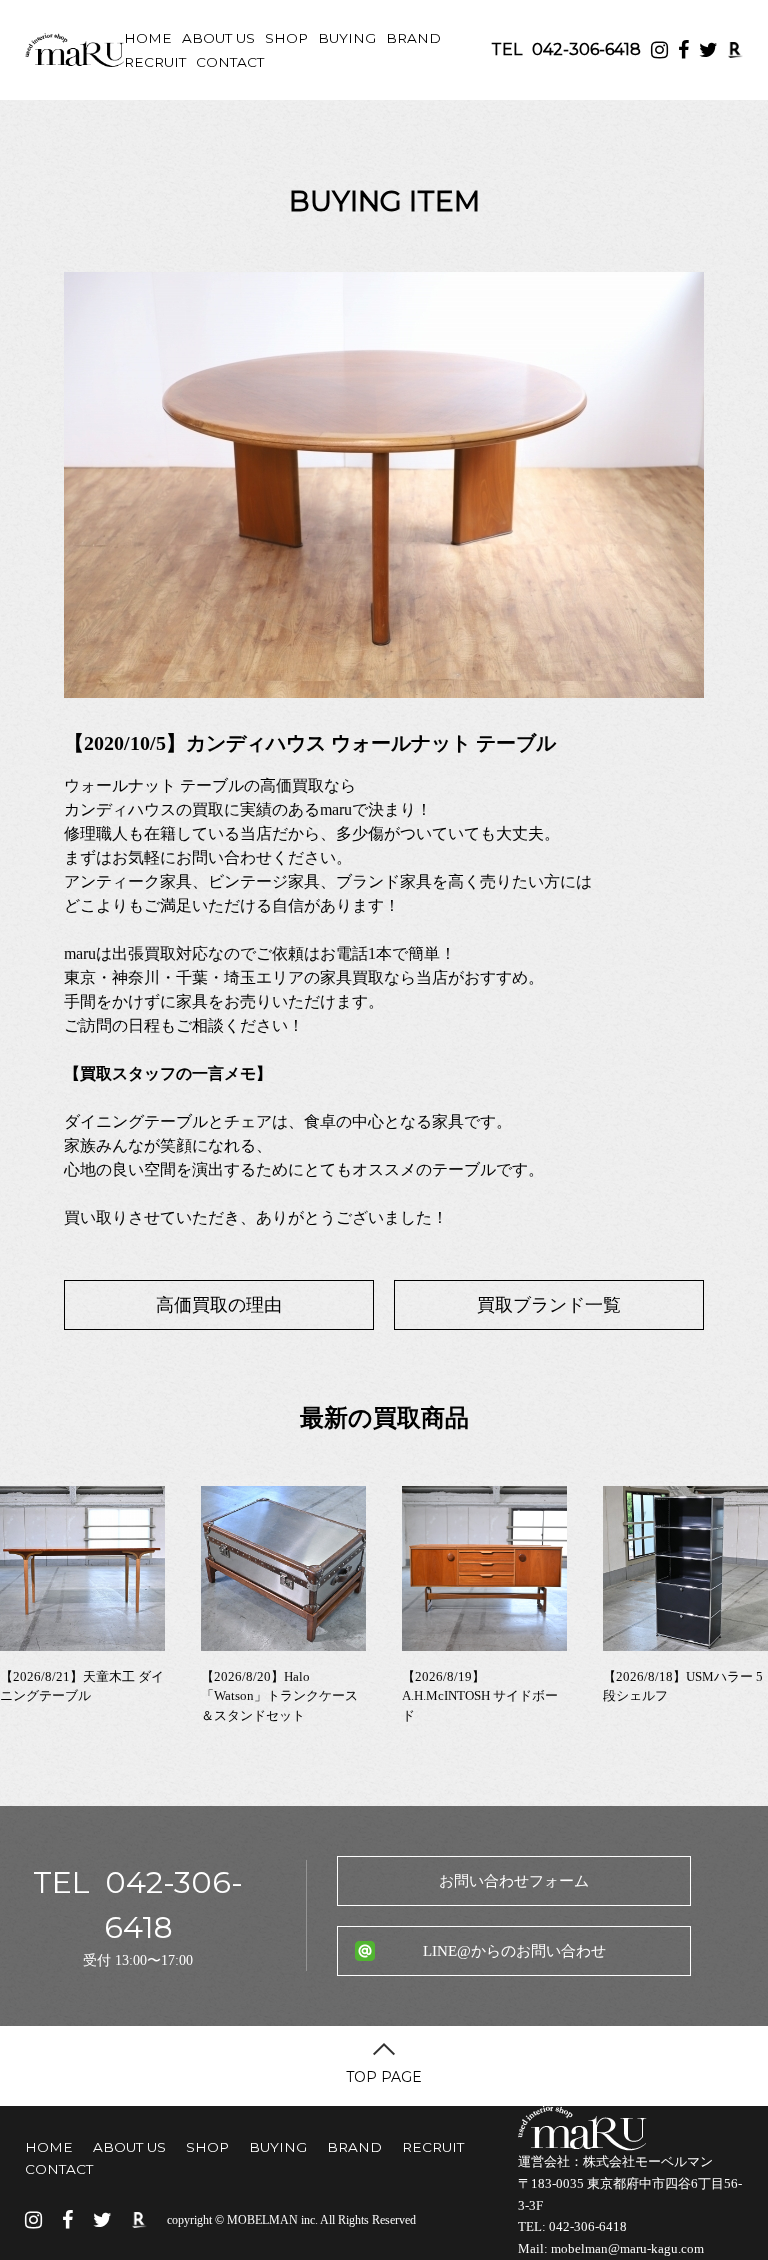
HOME (148, 38)
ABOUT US (218, 38)
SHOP (286, 38)
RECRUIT (155, 62)
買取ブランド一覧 (549, 1305)
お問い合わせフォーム (514, 1881)
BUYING (347, 38)
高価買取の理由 (219, 1305)
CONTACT (230, 62)
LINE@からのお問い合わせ (514, 1951)
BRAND (413, 38)
